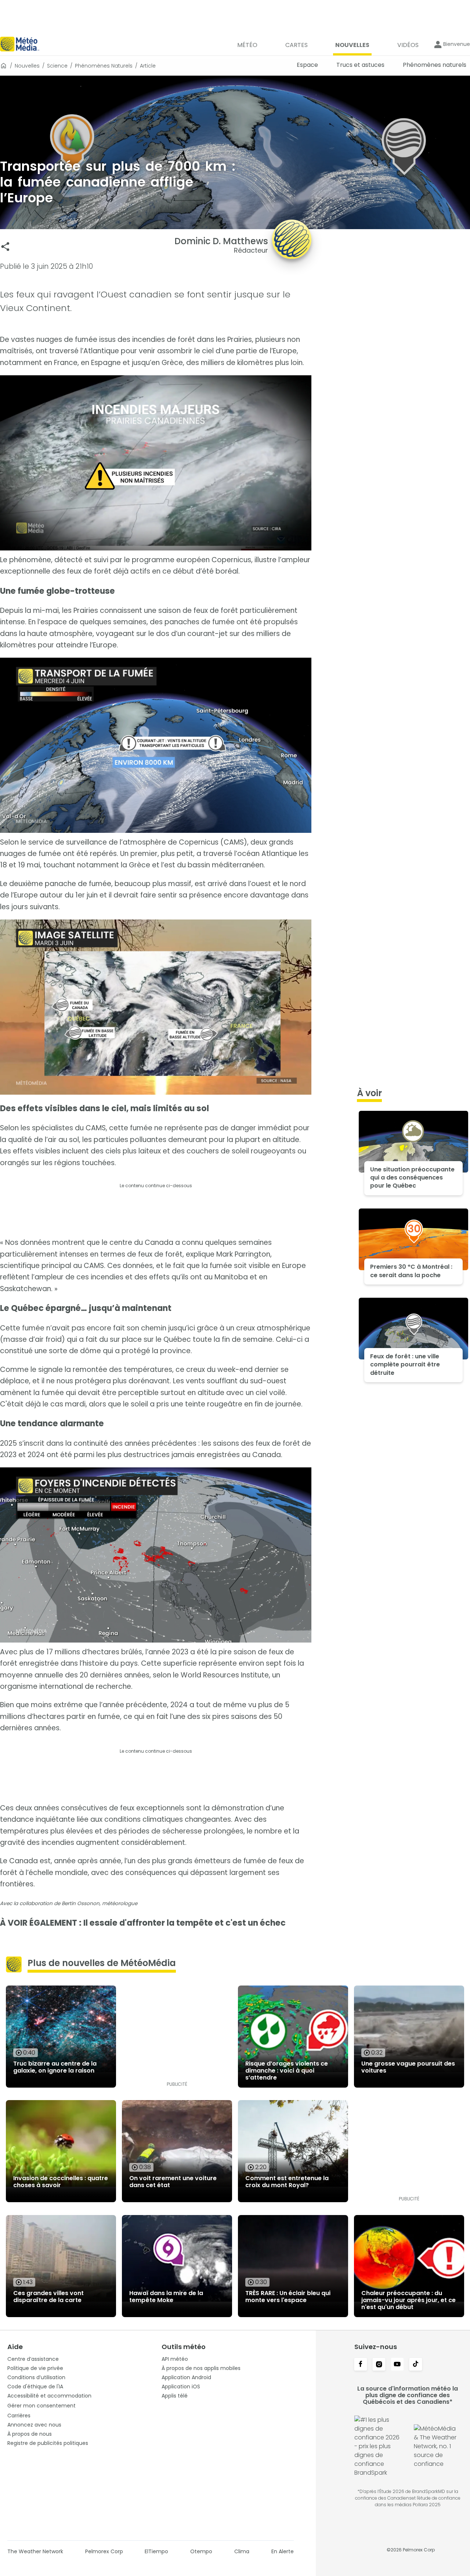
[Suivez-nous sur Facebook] (361, 2365)
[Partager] (5, 247)
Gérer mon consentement (41, 2406)
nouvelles (27, 66)
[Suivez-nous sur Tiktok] (416, 2365)
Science (57, 66)
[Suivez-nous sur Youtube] (397, 2365)
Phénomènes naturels (104, 66)
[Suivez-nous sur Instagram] (379, 2365)
